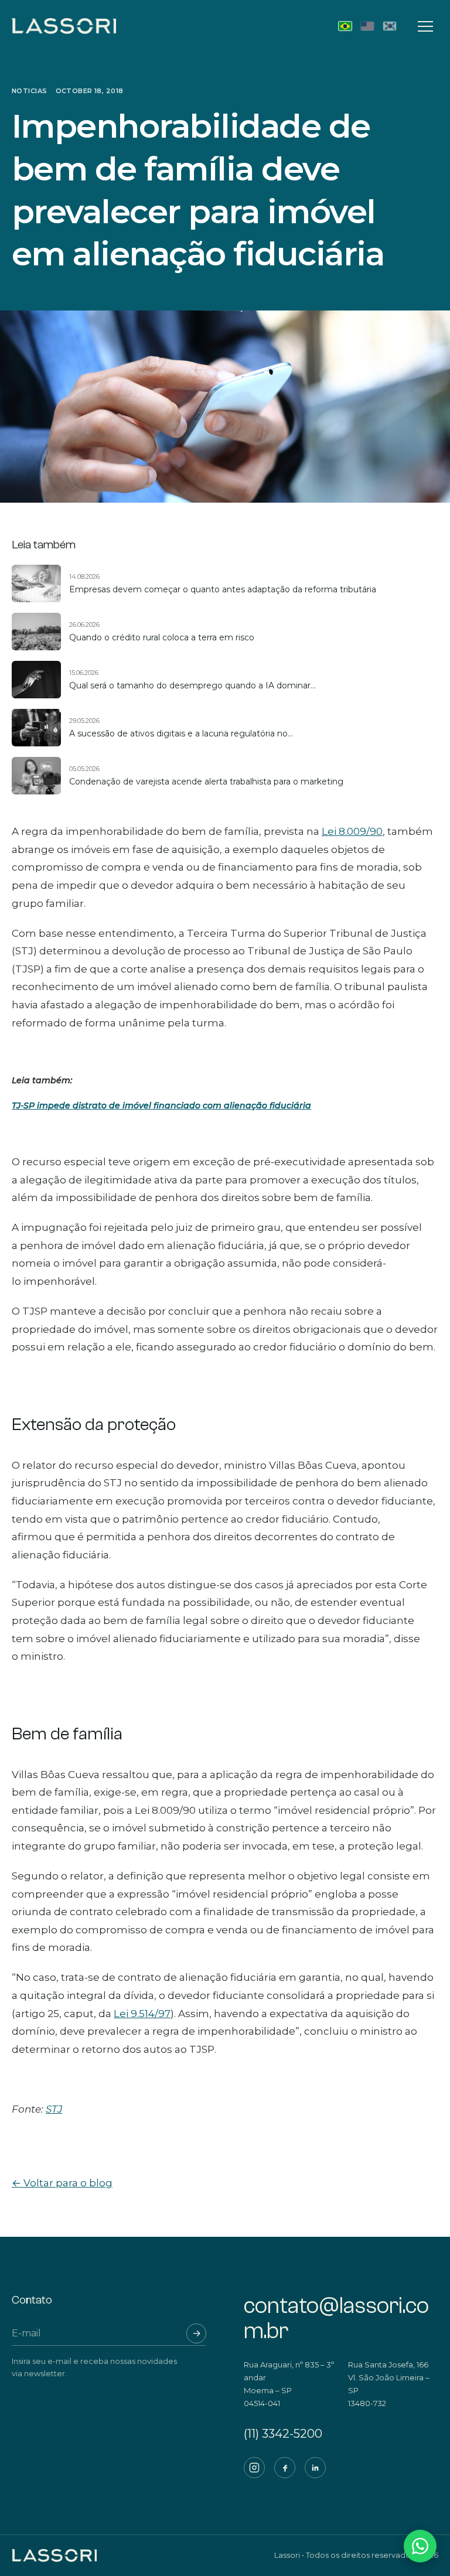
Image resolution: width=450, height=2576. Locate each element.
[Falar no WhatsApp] (420, 2546)
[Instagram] (254, 2468)
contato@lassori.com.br (336, 2319)
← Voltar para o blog (62, 2183)
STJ (54, 2109)
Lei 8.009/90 (352, 831)
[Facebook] (285, 2468)
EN (367, 26)
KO (390, 26)
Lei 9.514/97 (142, 2014)
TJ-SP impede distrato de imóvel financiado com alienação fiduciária (161, 1106)
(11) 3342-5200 (283, 2434)
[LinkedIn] (315, 2468)
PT (345, 26)
